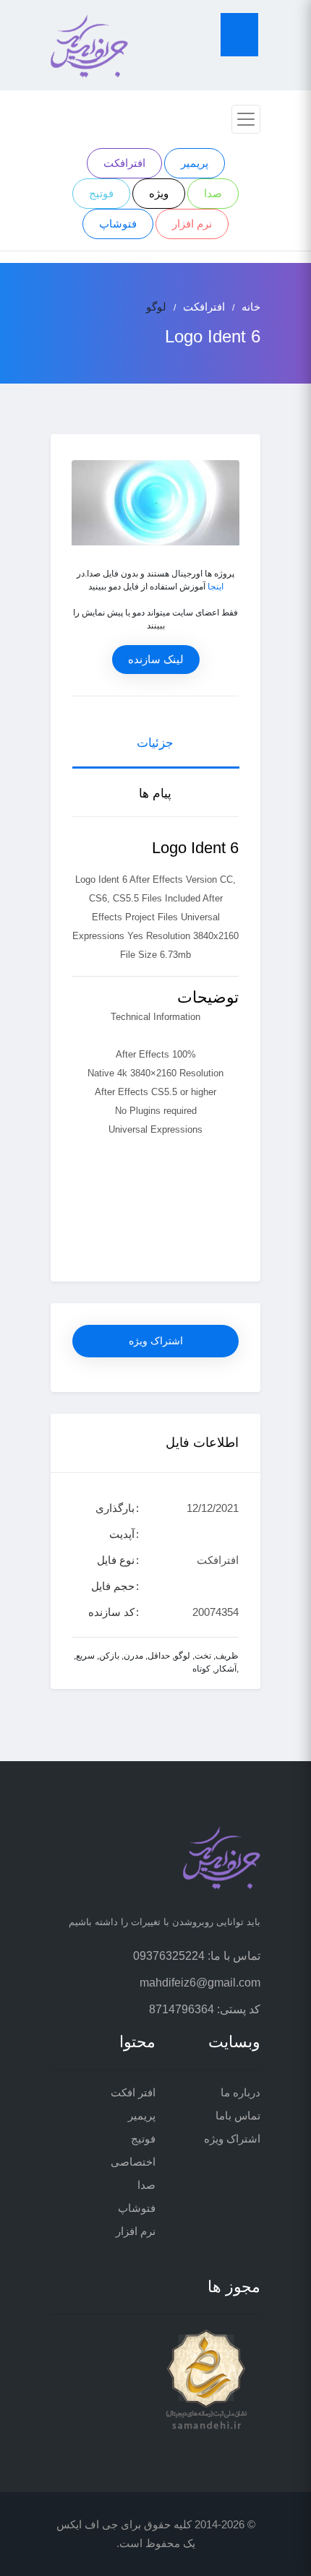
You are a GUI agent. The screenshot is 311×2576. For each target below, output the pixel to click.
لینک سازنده (156, 659)
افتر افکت (133, 2092)
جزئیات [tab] (155, 743)
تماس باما (238, 2115)
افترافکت (124, 163)
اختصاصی (133, 2162)
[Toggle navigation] (246, 119)
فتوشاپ (118, 224)
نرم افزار (192, 224)
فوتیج (101, 193)
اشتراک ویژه (156, 1341)
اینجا (216, 587)
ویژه (159, 193)
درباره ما (240, 2092)
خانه (251, 307)
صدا (213, 193)
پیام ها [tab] (155, 794)
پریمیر (195, 163)
